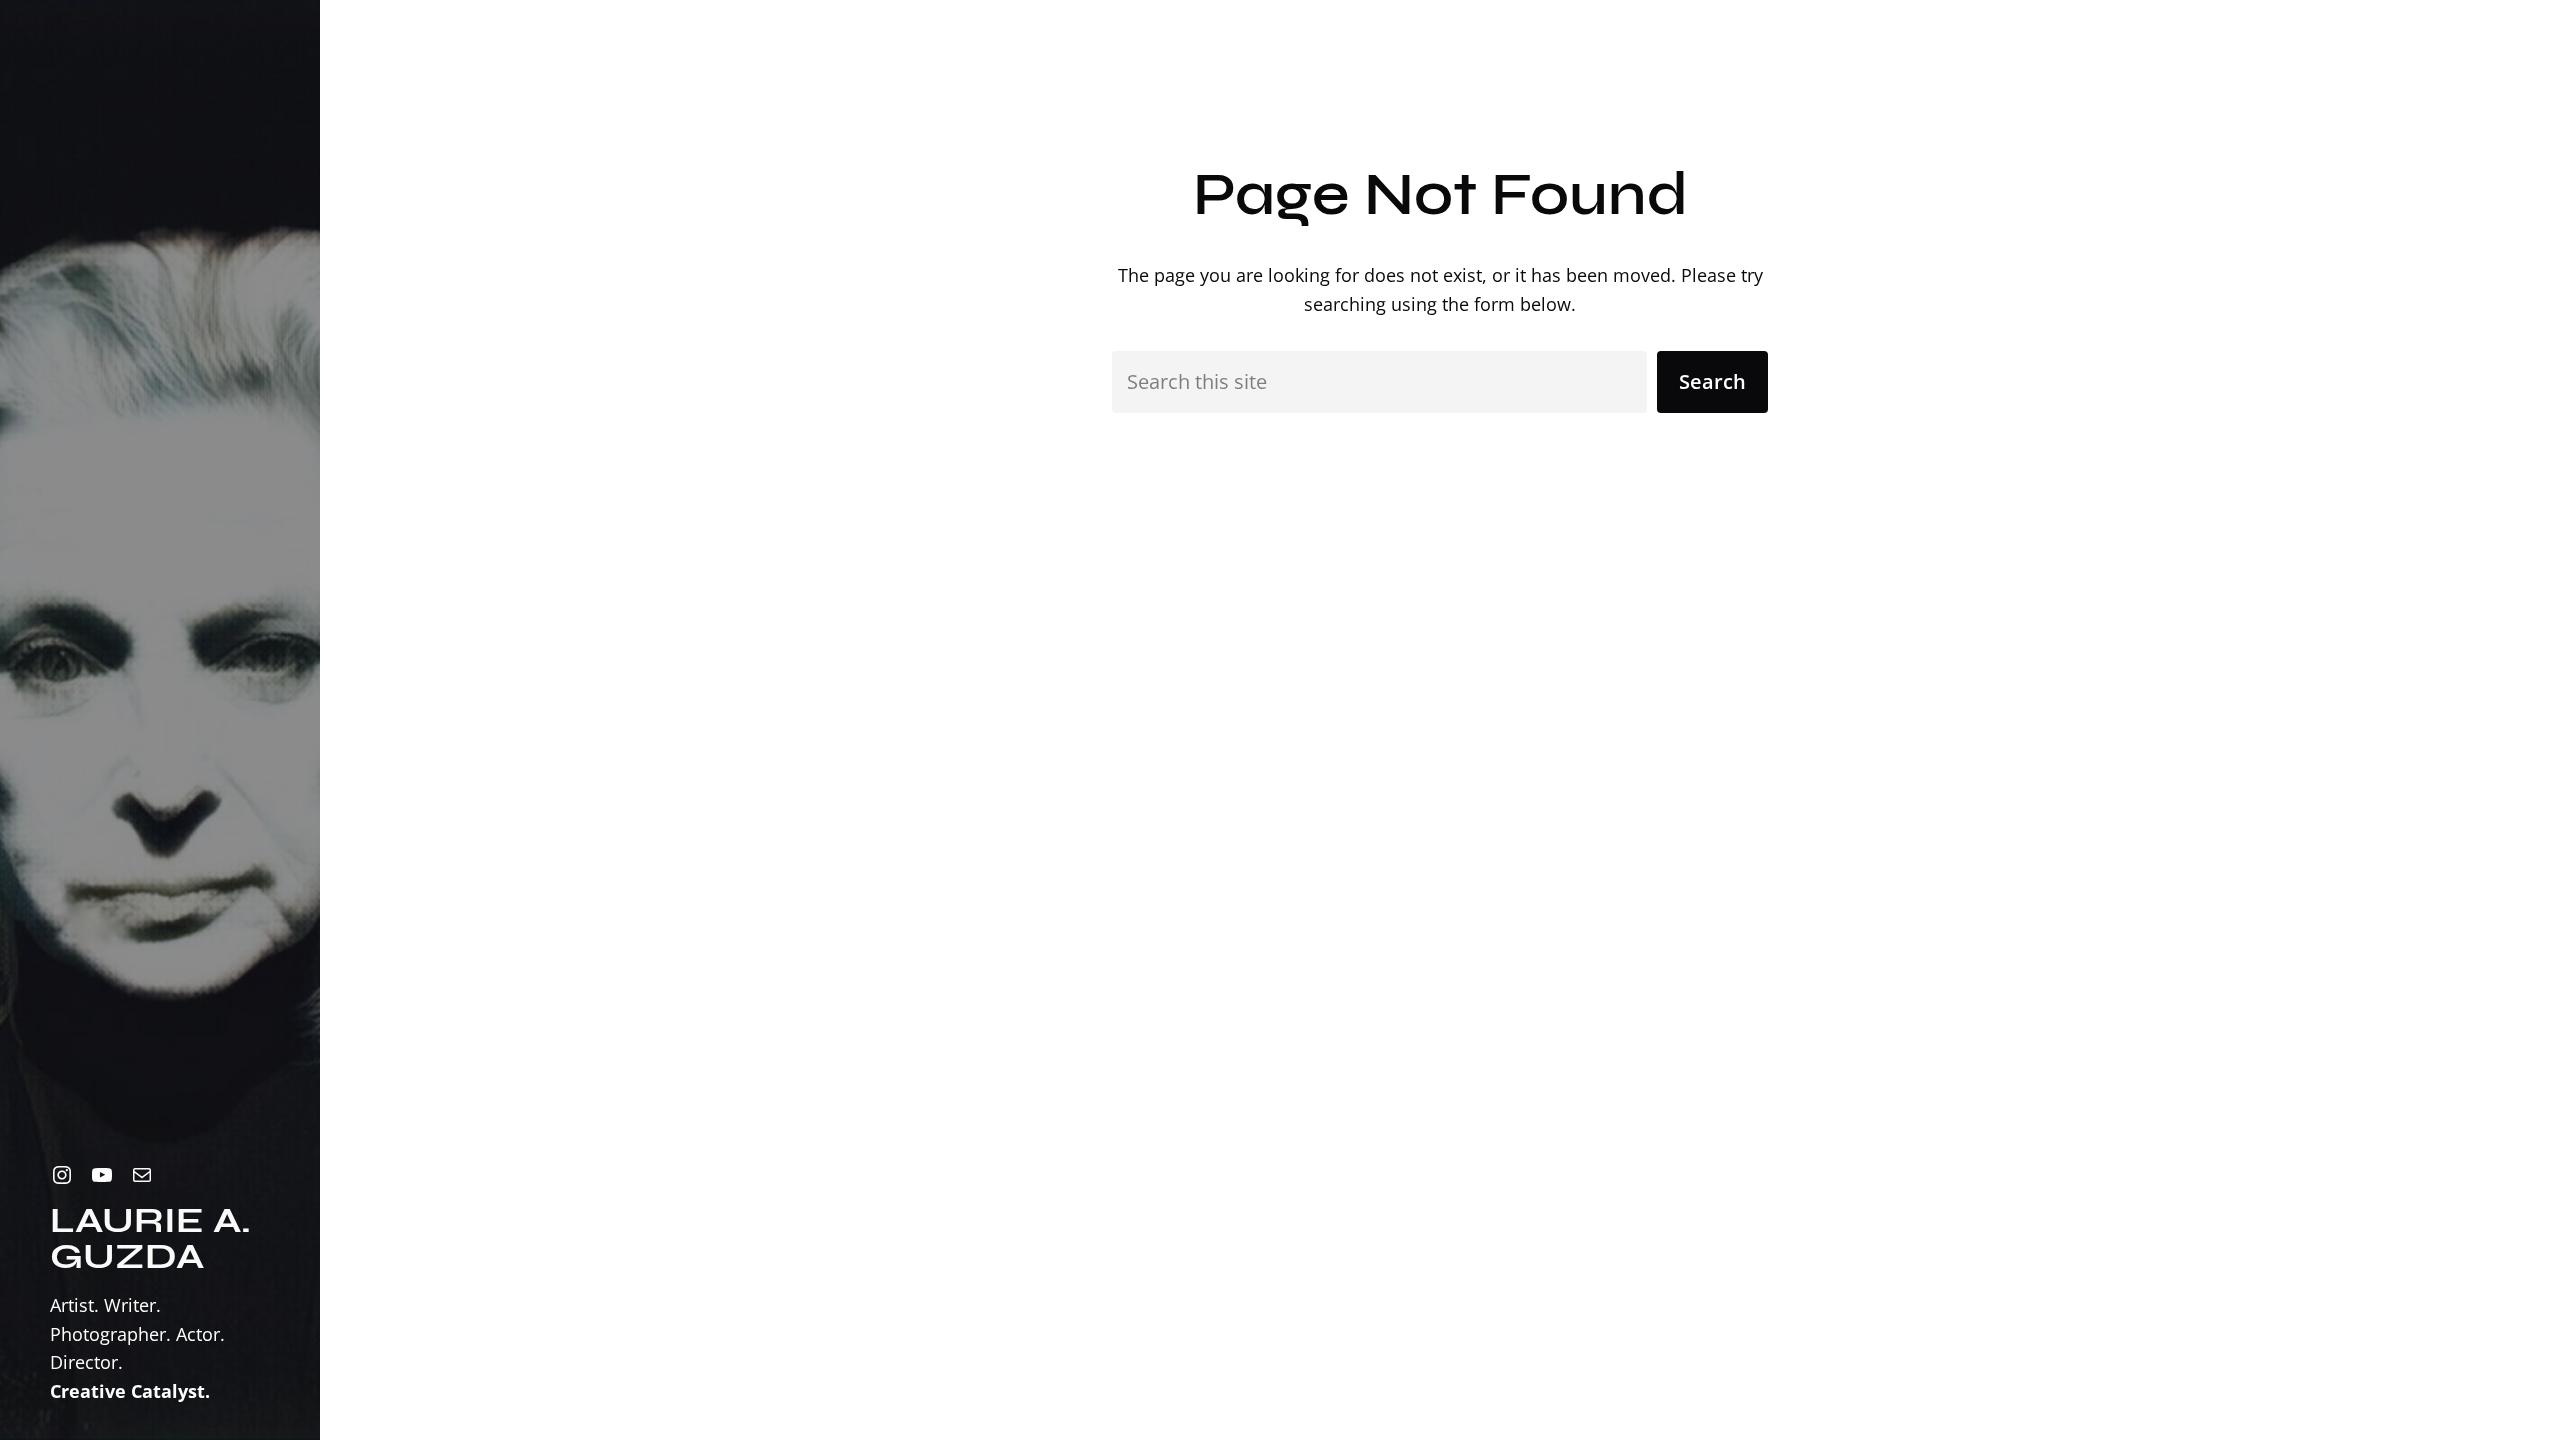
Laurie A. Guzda (150, 1238)
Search (1712, 381)
